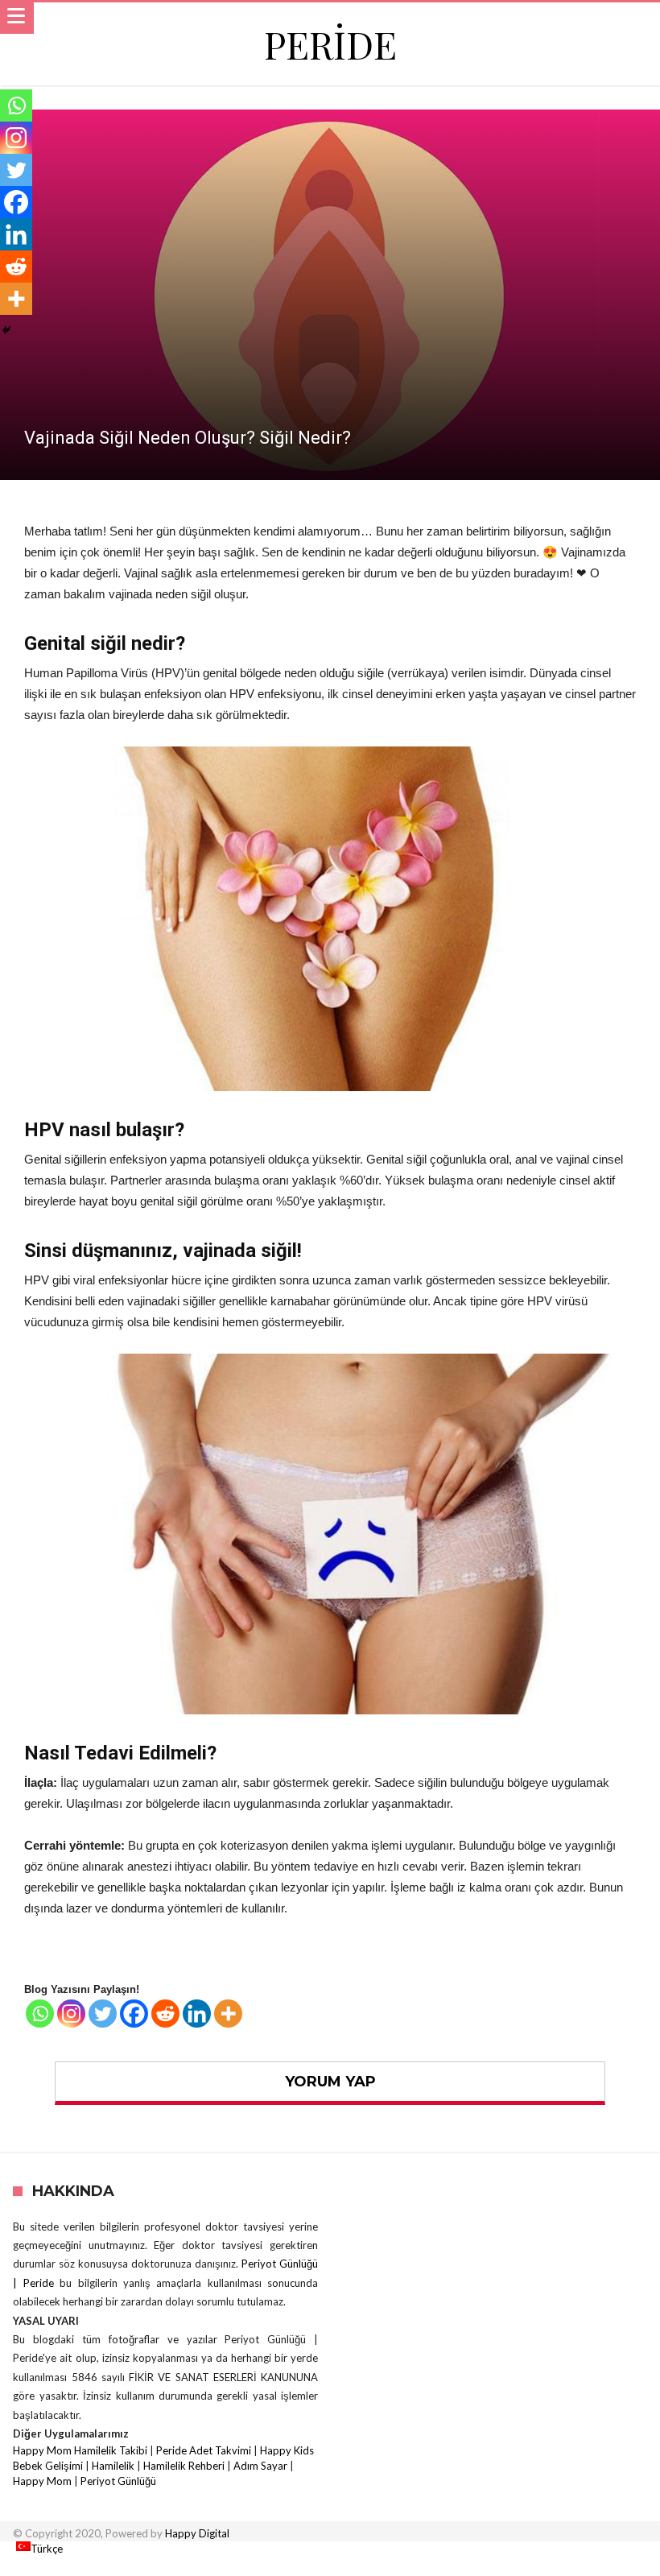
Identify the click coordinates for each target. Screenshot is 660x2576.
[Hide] (6, 330)
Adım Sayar (260, 2466)
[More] (228, 2014)
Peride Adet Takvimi (204, 2450)
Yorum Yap (330, 2082)
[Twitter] (103, 2014)
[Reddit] (165, 2014)
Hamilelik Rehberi (184, 2466)
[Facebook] (134, 2014)
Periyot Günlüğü (118, 2481)
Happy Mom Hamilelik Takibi (80, 2450)
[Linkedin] (197, 2014)
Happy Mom (42, 2481)
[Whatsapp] (40, 2014)
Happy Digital (197, 2533)
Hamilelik (113, 2466)
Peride (330, 44)
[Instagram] (71, 2014)
